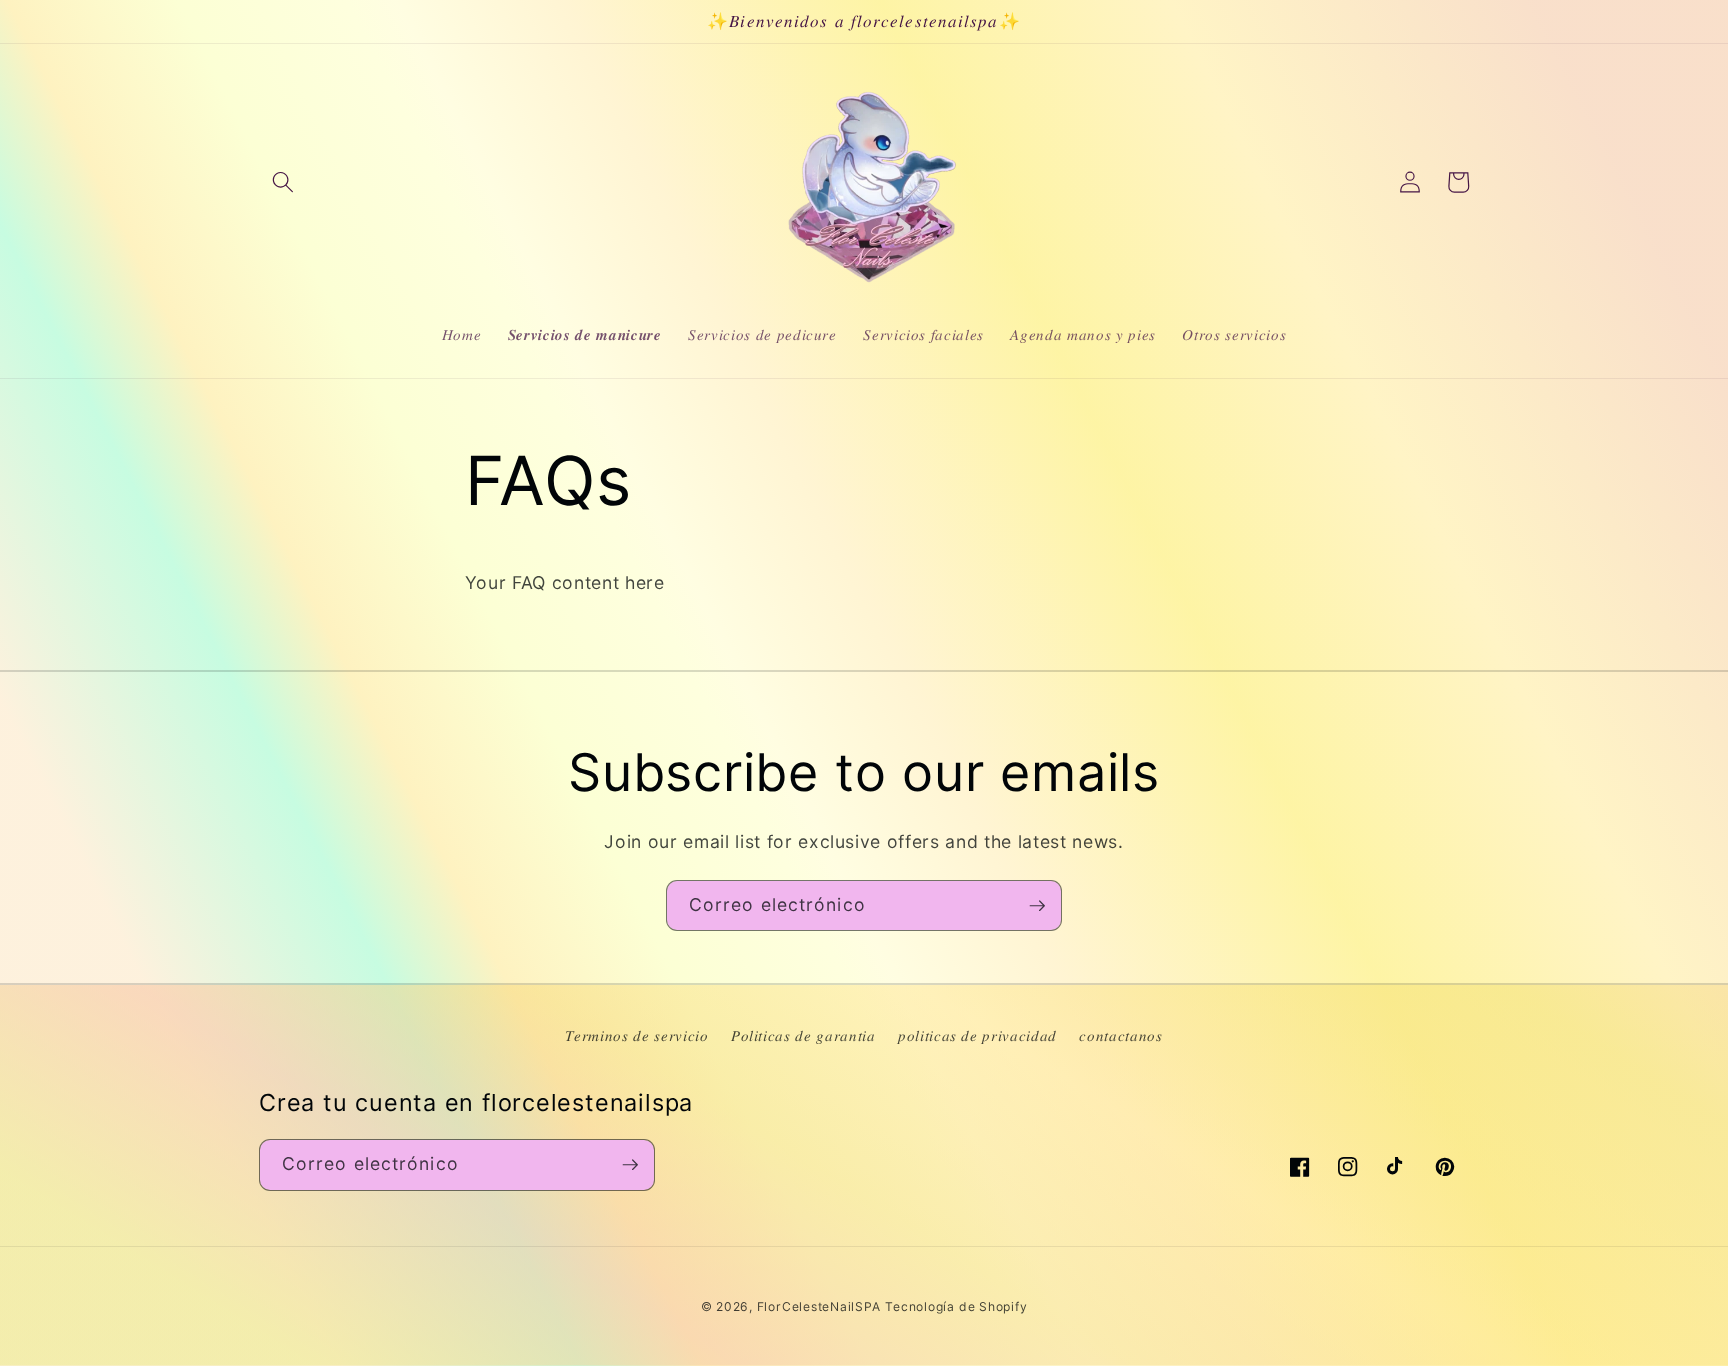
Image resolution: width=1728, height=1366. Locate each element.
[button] (283, 182)
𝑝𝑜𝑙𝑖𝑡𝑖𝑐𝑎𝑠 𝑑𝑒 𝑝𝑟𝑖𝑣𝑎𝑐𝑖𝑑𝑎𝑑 (977, 1035)
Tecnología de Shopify (956, 1306)
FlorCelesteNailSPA (819, 1306)
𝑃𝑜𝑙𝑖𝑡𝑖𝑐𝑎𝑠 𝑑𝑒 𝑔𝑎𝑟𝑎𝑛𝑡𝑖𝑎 (803, 1035)
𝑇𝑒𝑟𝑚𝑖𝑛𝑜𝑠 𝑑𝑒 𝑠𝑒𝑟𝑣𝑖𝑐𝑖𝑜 (636, 1035)
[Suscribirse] (1037, 906)
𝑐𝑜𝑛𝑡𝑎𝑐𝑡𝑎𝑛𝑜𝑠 (1120, 1035)
